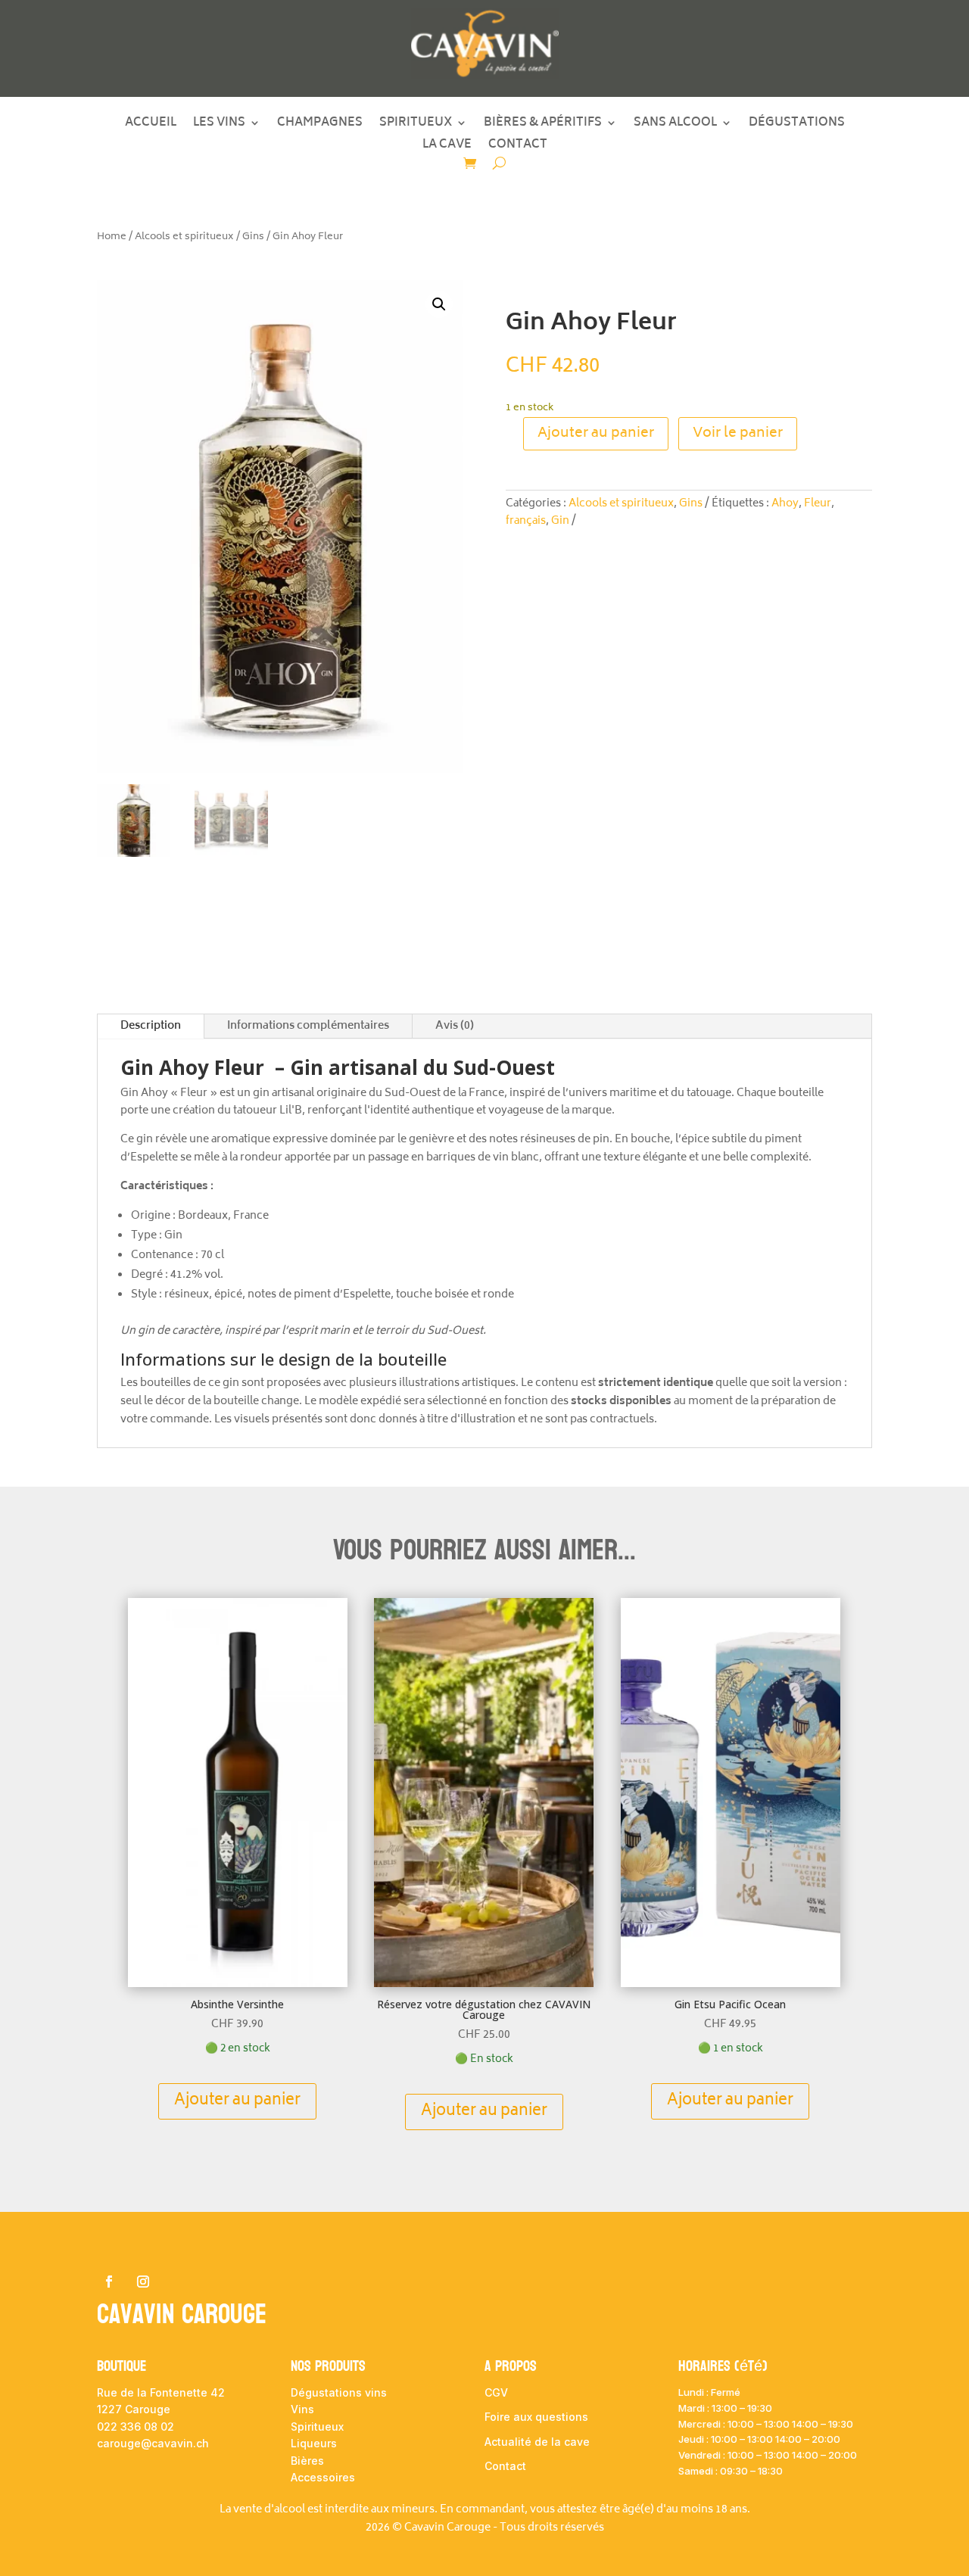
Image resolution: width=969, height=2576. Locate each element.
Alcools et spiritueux (184, 237)
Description (151, 1026)
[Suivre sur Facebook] (109, 2282)
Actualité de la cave (537, 2442)
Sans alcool (675, 126)
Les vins (219, 126)
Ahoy (785, 504)
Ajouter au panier (596, 434)
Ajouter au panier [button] (237, 2101)
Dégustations (797, 126)
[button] (439, 304)
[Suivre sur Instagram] (143, 2282)
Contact (518, 148)
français (526, 521)
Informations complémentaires (308, 1026)
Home (112, 237)
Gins (253, 237)
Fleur (818, 504)
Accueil (151, 126)
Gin (560, 521)
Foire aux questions (536, 2417)
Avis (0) (455, 1026)
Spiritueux (416, 126)
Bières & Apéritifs (543, 126)
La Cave (447, 148)
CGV (496, 2392)
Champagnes (320, 126)
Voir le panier (738, 434)
